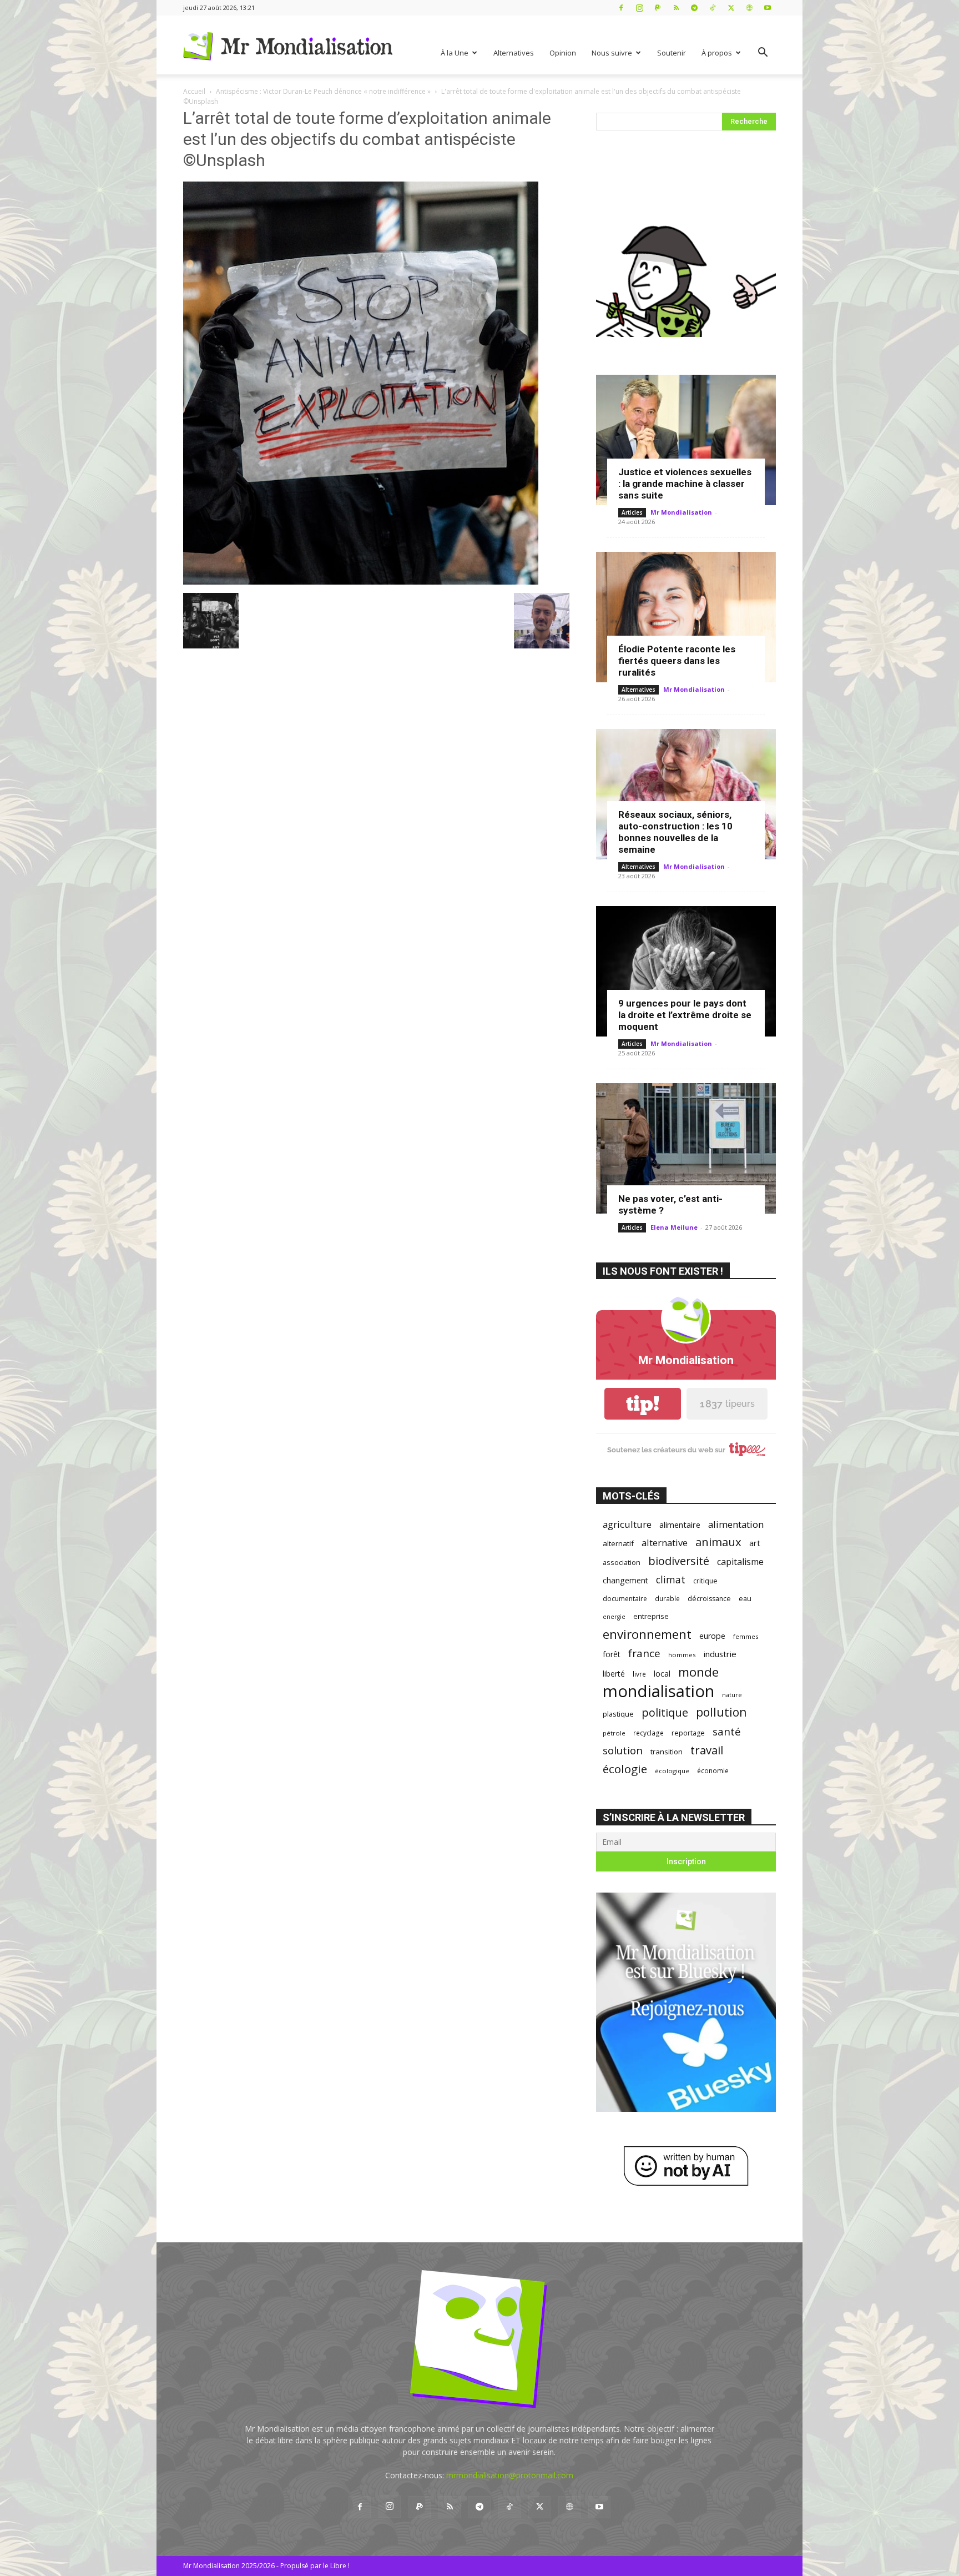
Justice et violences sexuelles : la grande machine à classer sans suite (685, 484)
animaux (718, 1542)
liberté (614, 1674)
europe (712, 1636)
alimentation (736, 1524)
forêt (612, 1654)
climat (671, 1580)
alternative (665, 1543)
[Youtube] (768, 7)
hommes (682, 1655)
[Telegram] (694, 7)
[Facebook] (621, 7)
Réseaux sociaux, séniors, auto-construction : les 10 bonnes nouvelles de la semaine (675, 832)
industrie (720, 1654)
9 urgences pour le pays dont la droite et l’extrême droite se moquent (685, 1015)
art (755, 1543)
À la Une (455, 53)
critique (705, 1581)
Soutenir (672, 53)
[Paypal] (658, 7)
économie (713, 1770)
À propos (717, 53)
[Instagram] (639, 7)
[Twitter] (731, 7)
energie (614, 1617)
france (644, 1654)
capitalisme (740, 1562)
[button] (763, 54)
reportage (688, 1733)
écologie (625, 1769)
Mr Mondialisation (681, 512)
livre (639, 1674)
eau (745, 1599)
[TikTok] (713, 7)
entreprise (651, 1616)
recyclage (648, 1733)
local (662, 1673)
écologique (672, 1771)
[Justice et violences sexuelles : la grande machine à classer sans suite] (686, 440)
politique (665, 1712)
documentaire (625, 1599)
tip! (643, 1404)
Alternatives (514, 53)
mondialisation (658, 1691)
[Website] (749, 7)
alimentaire (680, 1525)
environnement (647, 1634)
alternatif (618, 1543)
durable (667, 1598)
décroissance (709, 1599)
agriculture (627, 1524)
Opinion (563, 53)
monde (698, 1672)
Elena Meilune (674, 1227)
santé (727, 1731)
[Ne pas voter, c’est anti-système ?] (686, 1148)
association (622, 1562)
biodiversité (679, 1561)
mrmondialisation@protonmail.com (510, 2475)
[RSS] (676, 7)
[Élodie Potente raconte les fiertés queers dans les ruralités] (686, 617)
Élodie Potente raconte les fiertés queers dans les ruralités (677, 661)
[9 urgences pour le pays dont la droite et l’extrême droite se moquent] (686, 971)
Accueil (194, 91)
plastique (618, 1714)
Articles (632, 512)
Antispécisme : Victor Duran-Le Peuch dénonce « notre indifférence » (323, 91)
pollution (721, 1712)
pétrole (614, 1733)
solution (623, 1750)
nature (732, 1695)
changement (625, 1580)
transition (667, 1752)
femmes (746, 1636)
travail (707, 1750)
